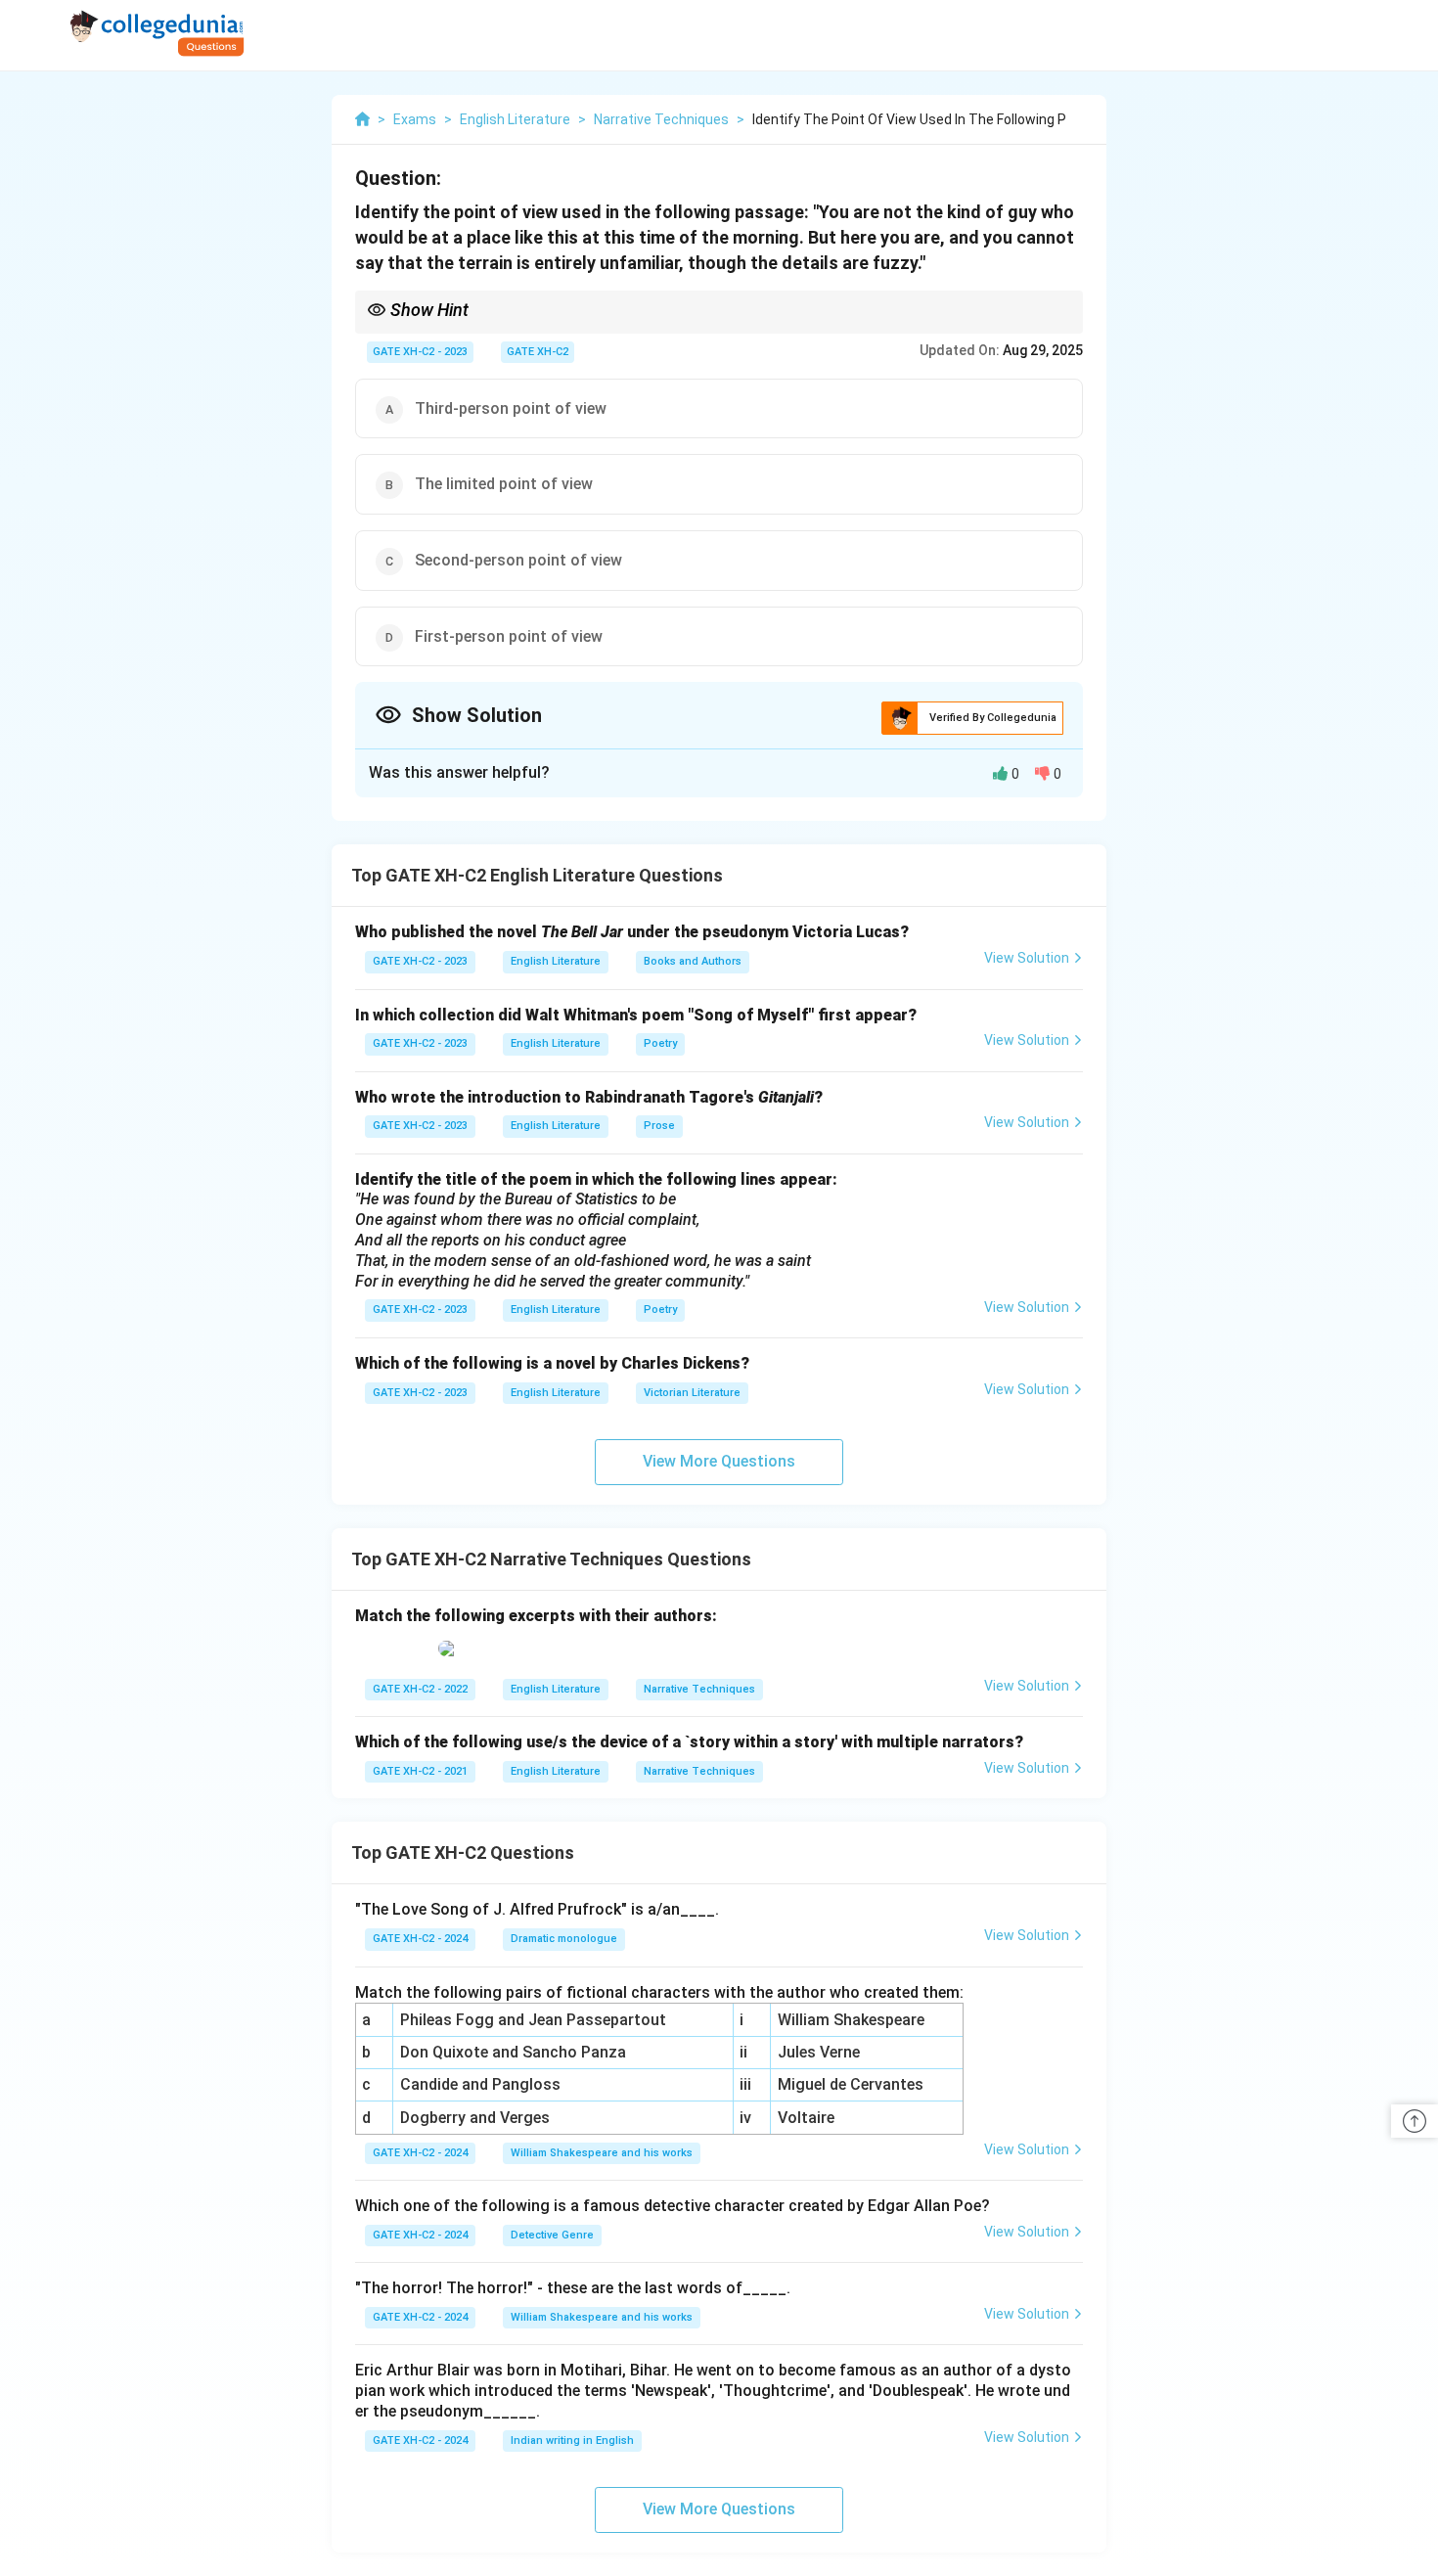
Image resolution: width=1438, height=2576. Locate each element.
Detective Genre (552, 2235)
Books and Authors (693, 961)
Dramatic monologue (564, 1939)
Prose (659, 1126)
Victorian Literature (692, 1393)
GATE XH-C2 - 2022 (420, 1689)
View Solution (1027, 958)
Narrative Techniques (699, 1689)
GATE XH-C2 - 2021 (420, 1771)
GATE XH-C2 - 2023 (420, 352)
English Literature (556, 961)
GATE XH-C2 (538, 352)
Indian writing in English (572, 2440)
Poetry (660, 1043)
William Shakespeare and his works (602, 2153)
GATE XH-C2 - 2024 (420, 1939)
